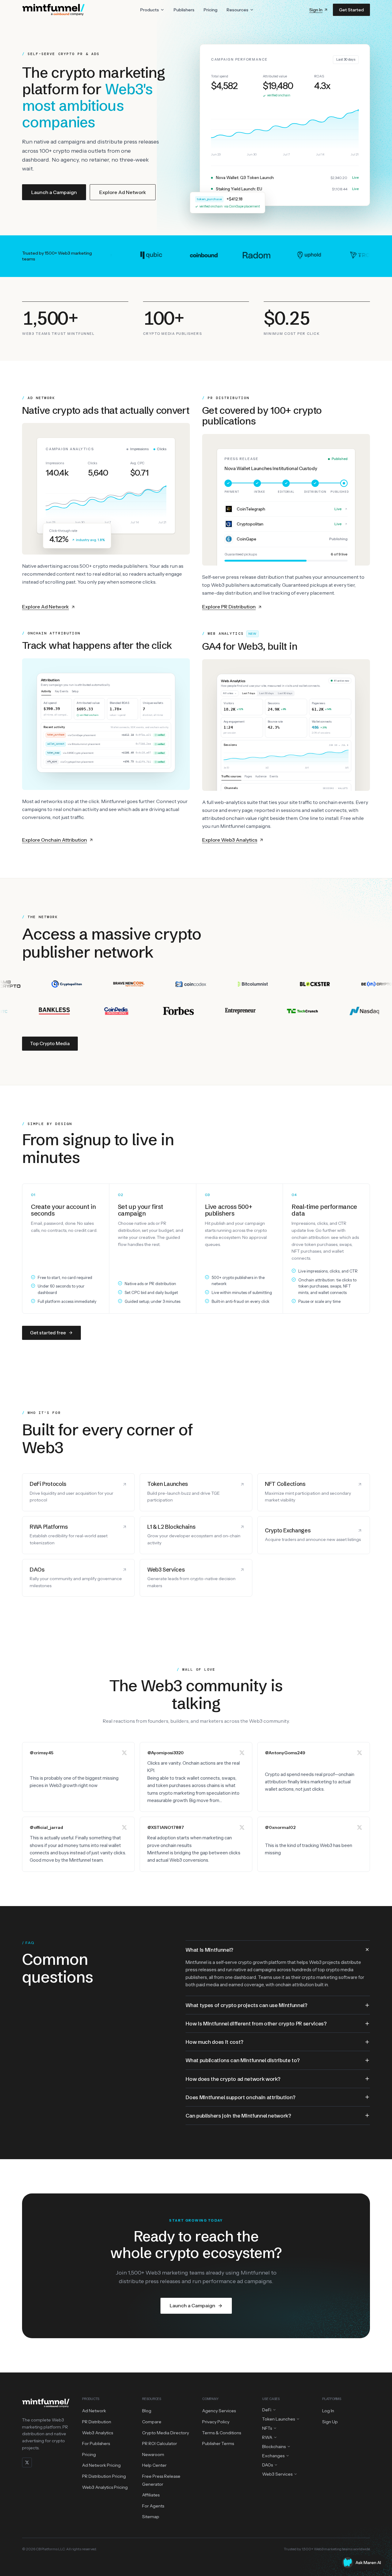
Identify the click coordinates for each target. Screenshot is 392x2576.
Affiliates (151, 2495)
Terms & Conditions (222, 2433)
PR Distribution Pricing (104, 2476)
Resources (237, 10)
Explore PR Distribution (229, 607)
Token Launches (279, 2419)
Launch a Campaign (54, 192)
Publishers (184, 10)
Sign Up (330, 2422)
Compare (152, 2422)
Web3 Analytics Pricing (105, 2487)
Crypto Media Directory (166, 2433)
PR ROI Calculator (160, 2443)
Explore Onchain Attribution (55, 840)
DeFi (267, 2410)
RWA (267, 2437)
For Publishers (96, 2443)
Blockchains (274, 2447)
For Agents (153, 2506)
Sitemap (151, 2517)
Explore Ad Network (123, 192)
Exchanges (273, 2456)
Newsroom (153, 2454)
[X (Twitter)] (27, 2462)
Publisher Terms (218, 2443)
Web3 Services (277, 2474)
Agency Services (219, 2411)
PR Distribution (97, 2422)
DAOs (268, 2465)
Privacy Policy (216, 2422)
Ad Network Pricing (101, 2465)
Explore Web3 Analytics (230, 840)
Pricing (211, 10)
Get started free (48, 1333)
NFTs (267, 2428)
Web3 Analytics (98, 2433)
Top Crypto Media (50, 1043)
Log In (328, 2411)
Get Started (351, 10)
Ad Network (94, 2411)
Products (150, 10)
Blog (147, 2411)
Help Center (154, 2465)
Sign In (316, 10)
